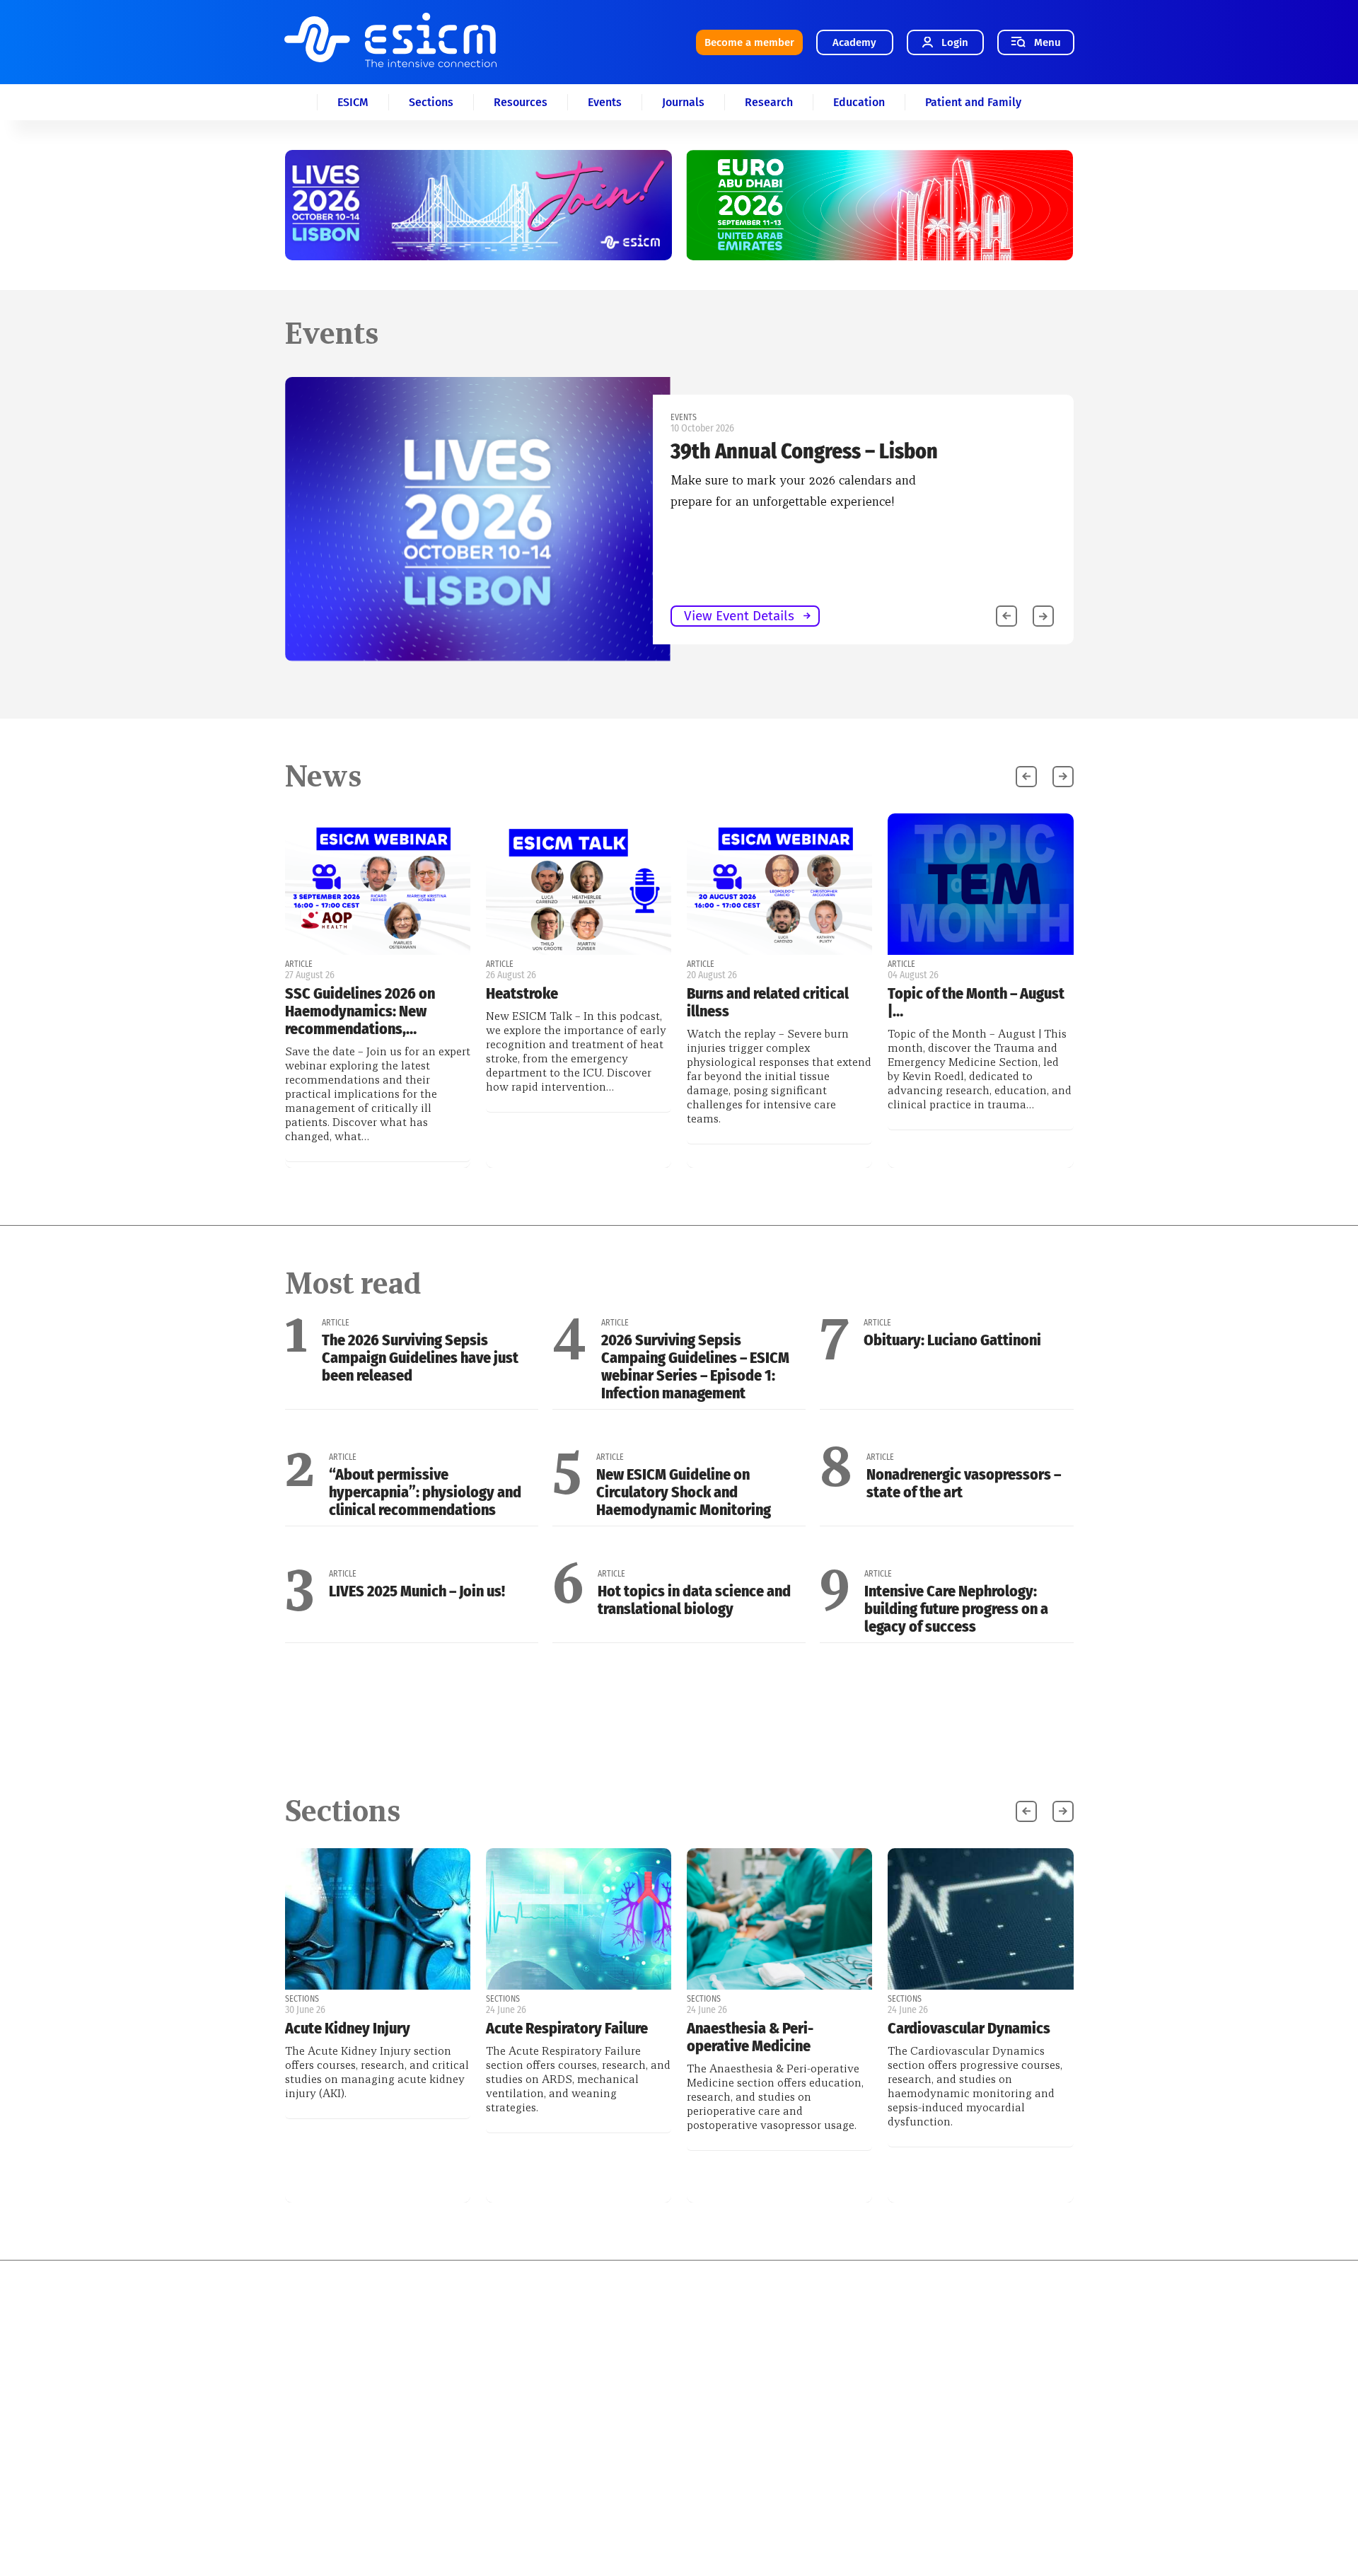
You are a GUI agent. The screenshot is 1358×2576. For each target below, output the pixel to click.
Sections (431, 102)
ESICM (353, 102)
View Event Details (739, 616)
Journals (683, 102)
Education (859, 102)
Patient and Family (973, 102)
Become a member (749, 42)
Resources (521, 102)
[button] (1043, 616)
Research (769, 102)
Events (605, 102)
